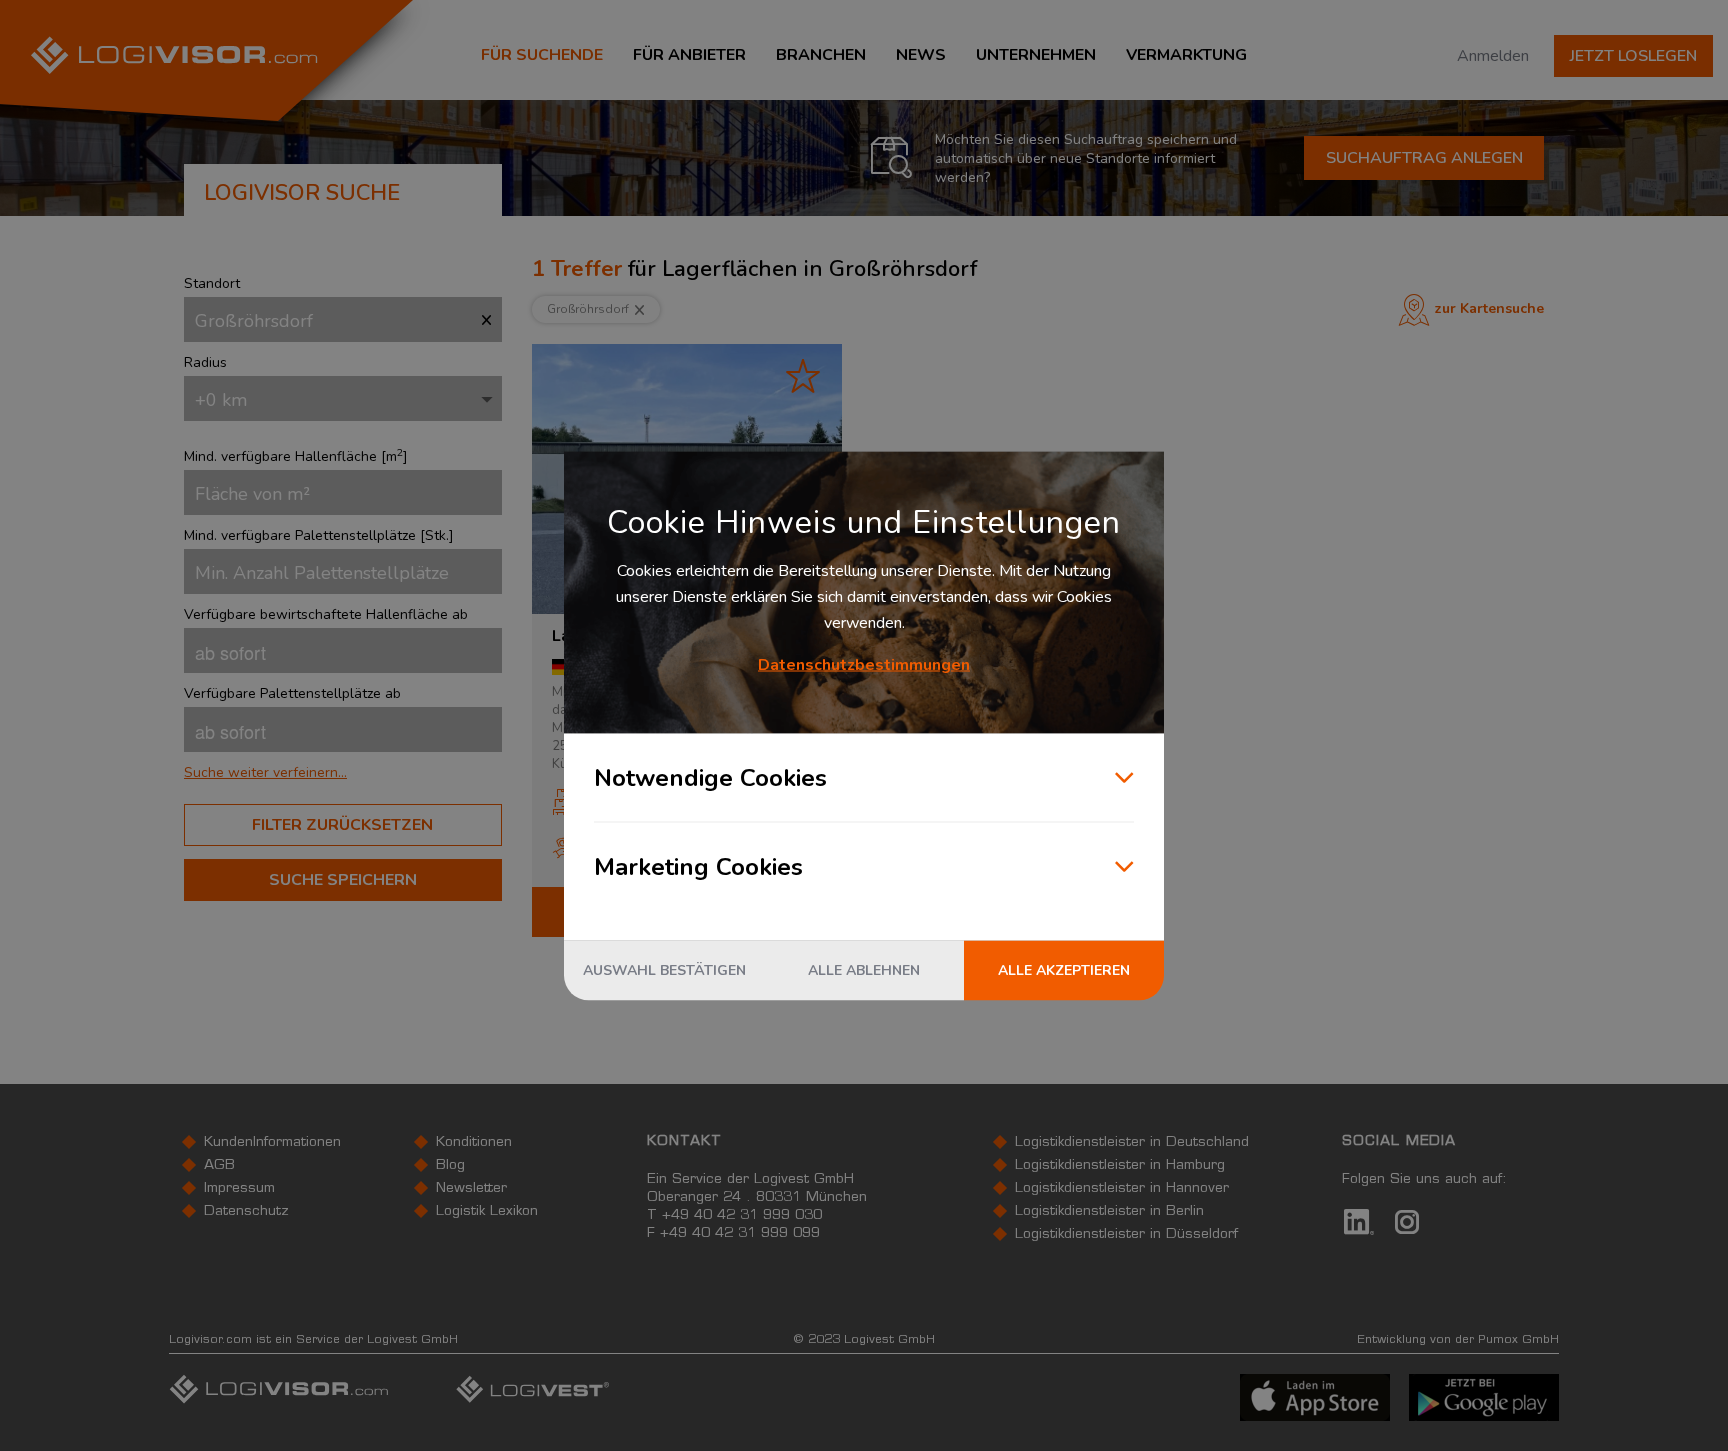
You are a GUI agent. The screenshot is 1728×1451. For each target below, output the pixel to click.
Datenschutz (246, 1212)
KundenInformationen (272, 1143)
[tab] (343, 772)
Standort (212, 283)
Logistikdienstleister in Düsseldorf (1126, 1235)
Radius (205, 362)
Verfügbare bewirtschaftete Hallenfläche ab (326, 614)
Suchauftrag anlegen (1424, 158)
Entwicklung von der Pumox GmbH (1458, 1340)
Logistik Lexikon (487, 1212)
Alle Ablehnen (864, 969)
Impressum (239, 1189)
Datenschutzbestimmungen (864, 664)
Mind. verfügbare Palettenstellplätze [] (319, 535)
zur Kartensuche (1489, 308)
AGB (219, 1166)
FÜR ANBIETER (689, 55)
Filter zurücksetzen (342, 825)
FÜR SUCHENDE (542, 55)
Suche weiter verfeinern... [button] (265, 773)
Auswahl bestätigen (664, 969)
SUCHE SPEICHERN (343, 880)
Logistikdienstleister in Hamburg (1120, 1166)
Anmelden (1493, 56)
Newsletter (471, 1189)
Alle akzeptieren (1064, 969)
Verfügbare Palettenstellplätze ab (292, 693)
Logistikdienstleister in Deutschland (1132, 1143)
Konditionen (474, 1143)
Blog (450, 1166)
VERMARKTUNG (1186, 55)
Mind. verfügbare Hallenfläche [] (296, 456)
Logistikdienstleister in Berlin (1109, 1212)
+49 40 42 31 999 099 (740, 1234)
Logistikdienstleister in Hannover (1122, 1189)
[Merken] (803, 375)
